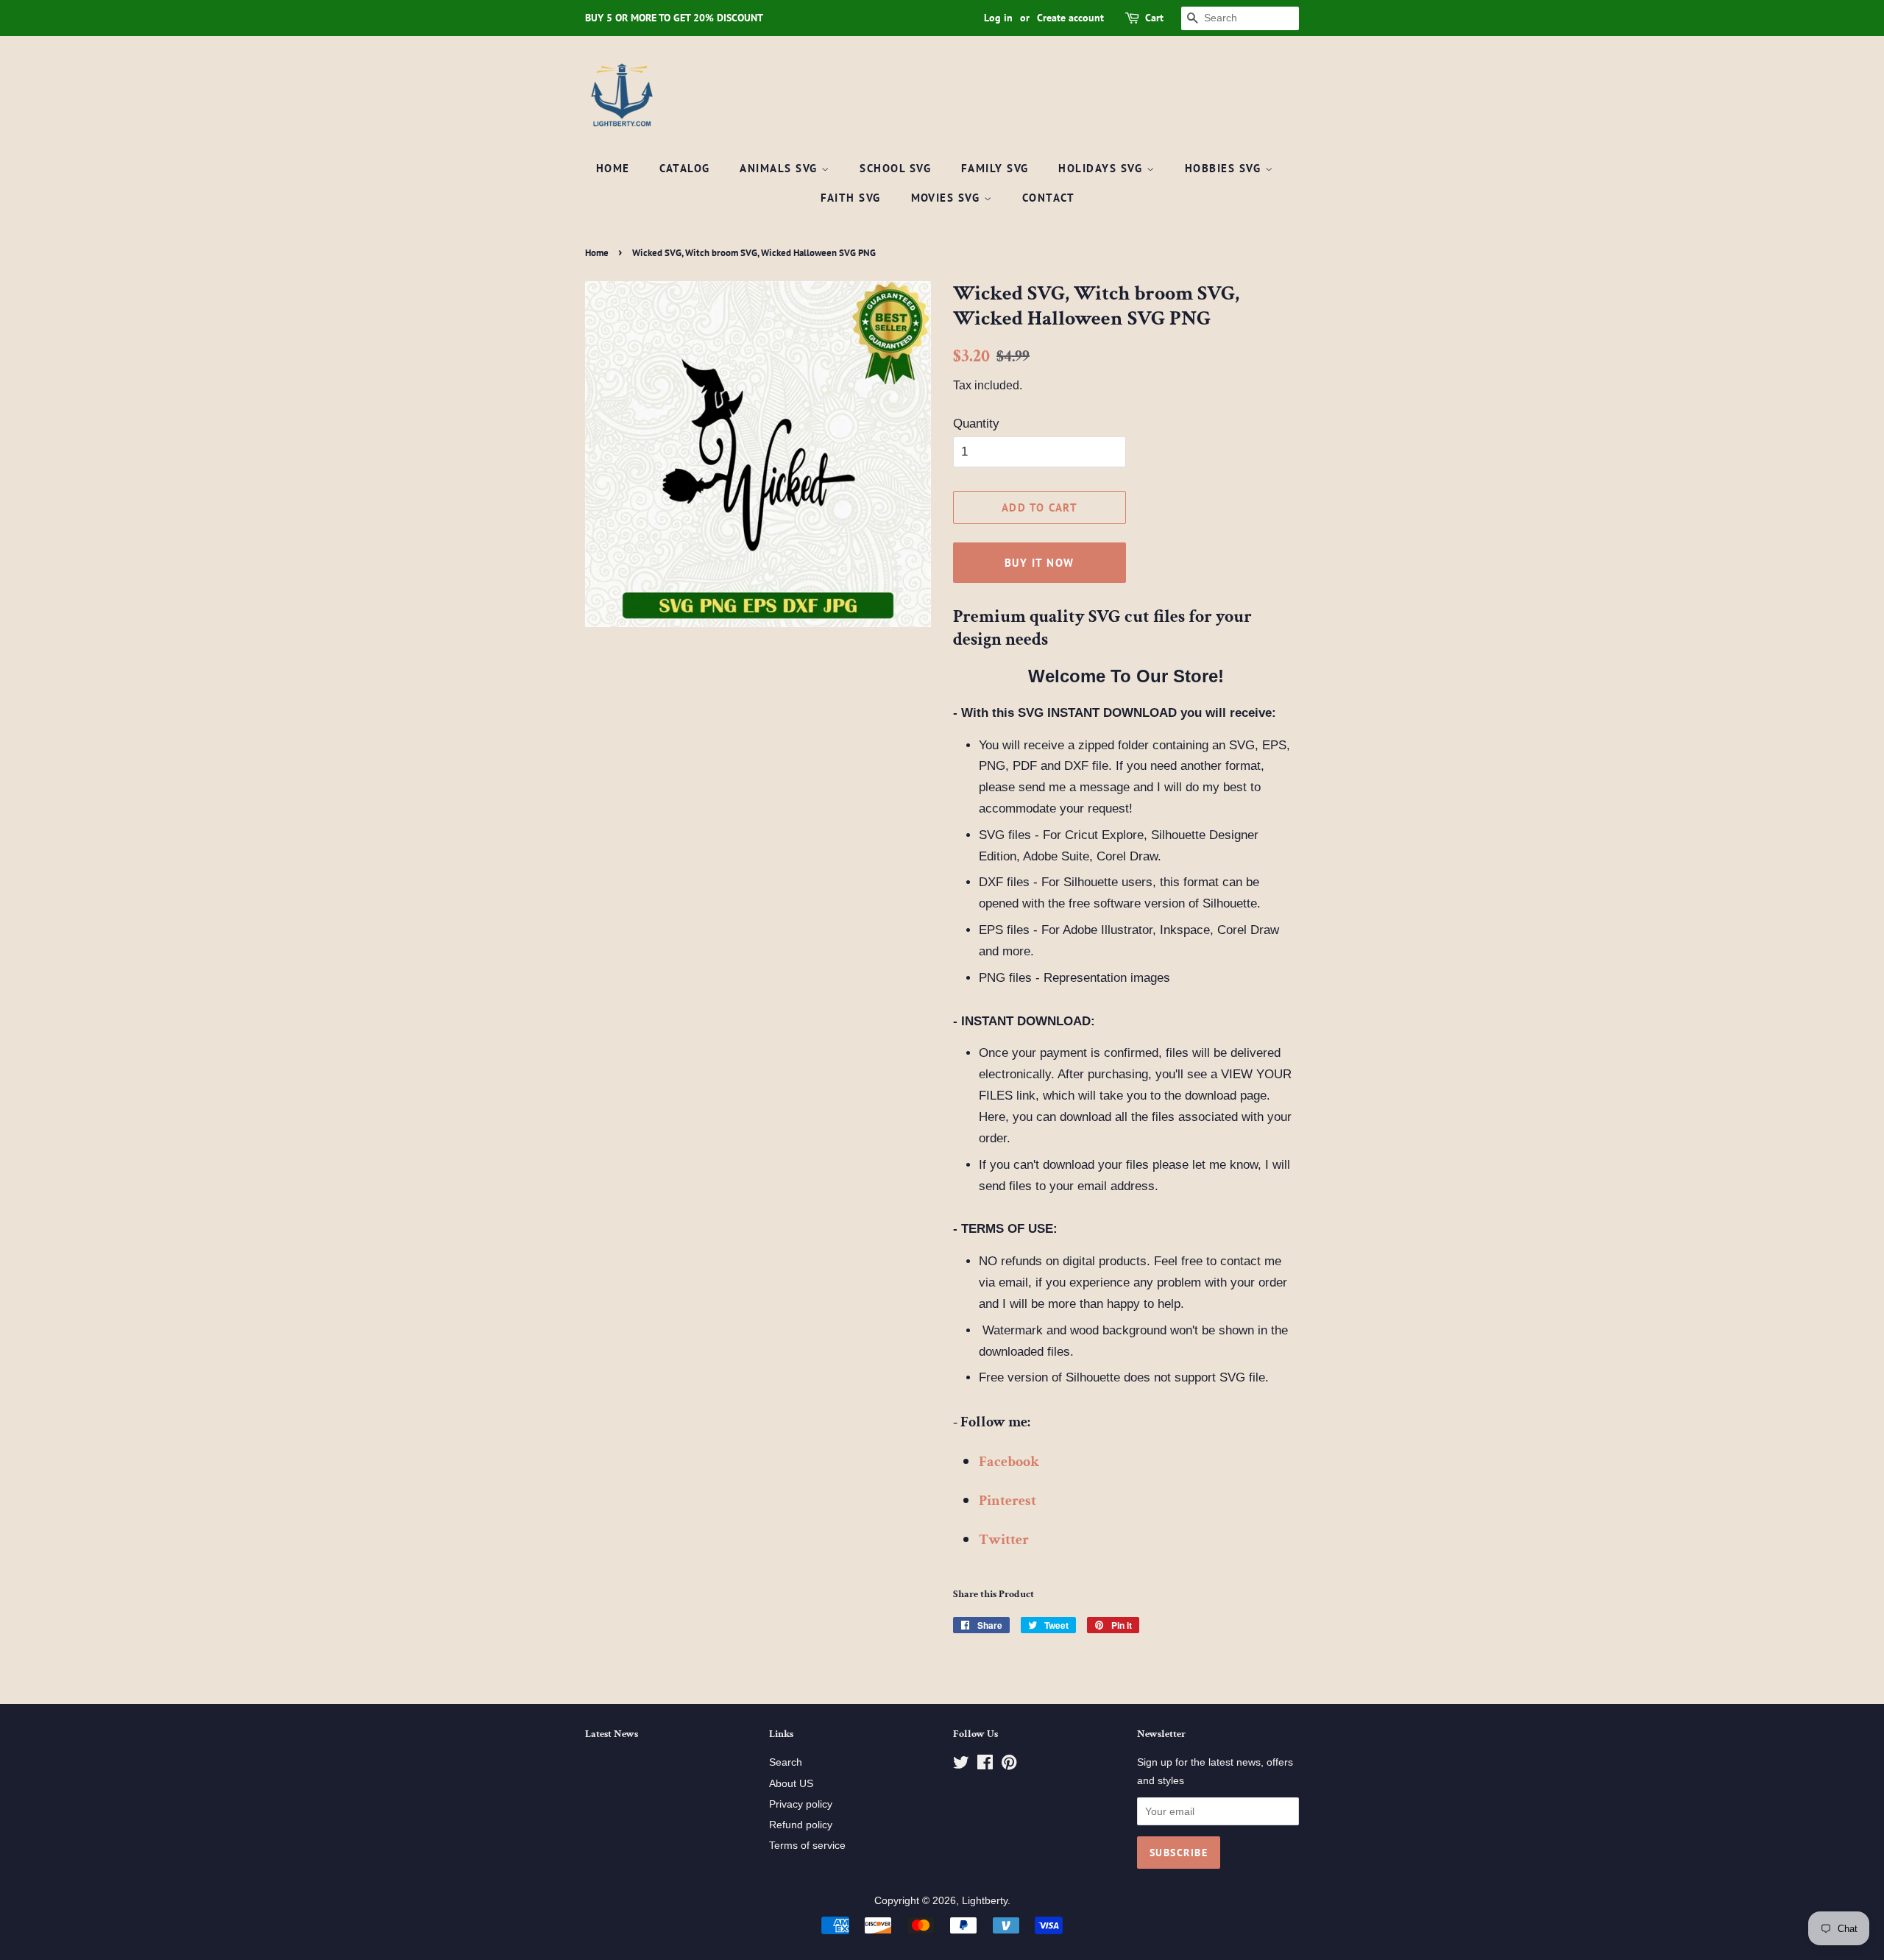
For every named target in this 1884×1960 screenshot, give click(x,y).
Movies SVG (948, 198)
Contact (1049, 198)
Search (786, 1762)
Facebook (1009, 1462)
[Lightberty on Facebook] (985, 1765)
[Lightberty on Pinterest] (1009, 1765)
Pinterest (1007, 1501)
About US (791, 1783)
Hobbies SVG (1225, 168)
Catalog (685, 168)
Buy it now (1040, 563)
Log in (998, 18)
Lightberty (985, 1900)
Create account (1070, 18)
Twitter (1004, 1540)
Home (613, 168)
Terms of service (807, 1845)
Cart (1154, 18)
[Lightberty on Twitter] (961, 1765)
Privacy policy (801, 1804)
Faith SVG (851, 198)
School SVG (895, 168)
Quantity (976, 424)
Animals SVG (780, 168)
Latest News (612, 1734)
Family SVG (995, 168)
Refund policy (801, 1825)
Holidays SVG (1102, 168)
